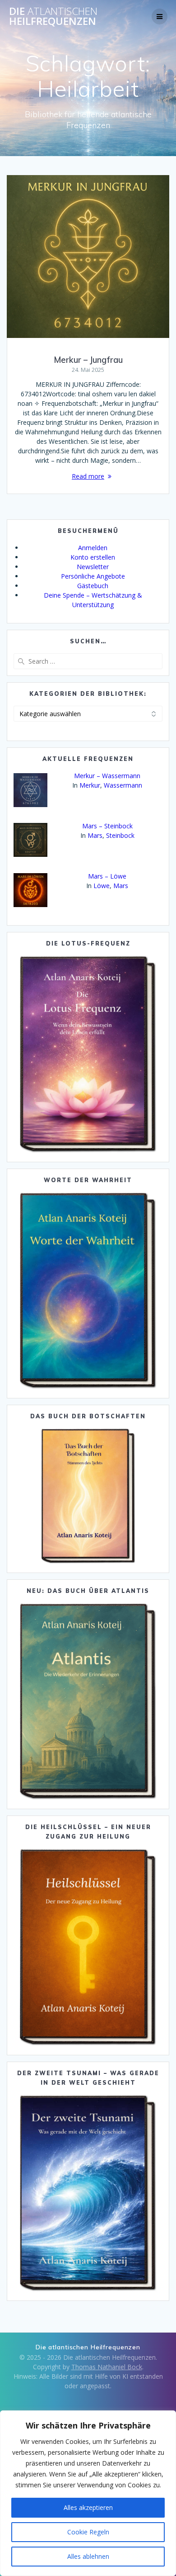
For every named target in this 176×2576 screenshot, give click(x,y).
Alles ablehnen (88, 2556)
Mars (95, 835)
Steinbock (120, 835)
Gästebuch (93, 586)
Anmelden (93, 548)
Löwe (102, 886)
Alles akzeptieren (88, 2507)
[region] (88, 2493)
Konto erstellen (93, 557)
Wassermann (123, 785)
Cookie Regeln (88, 2532)
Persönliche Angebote (93, 576)
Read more (88, 476)
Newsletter (93, 567)
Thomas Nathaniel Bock (107, 2367)
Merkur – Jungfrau (88, 360)
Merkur (90, 785)
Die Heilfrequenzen (53, 17)
